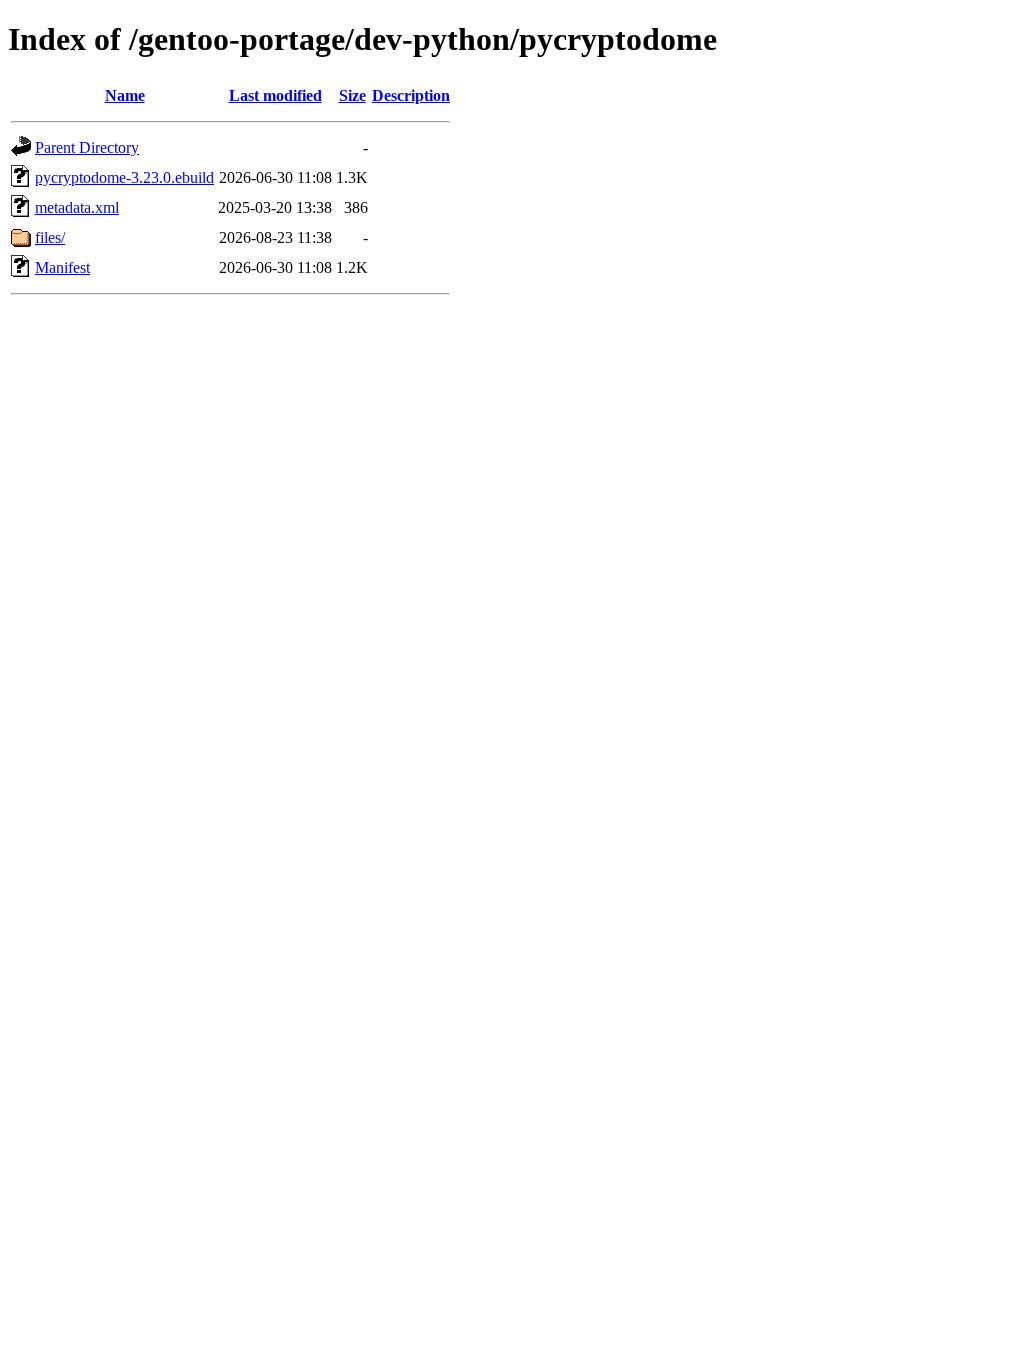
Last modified (275, 95)
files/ (50, 237)
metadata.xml (77, 207)
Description (411, 95)
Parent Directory (87, 147)
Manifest (62, 267)
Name (125, 95)
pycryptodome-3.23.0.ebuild (124, 177)
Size (352, 95)
